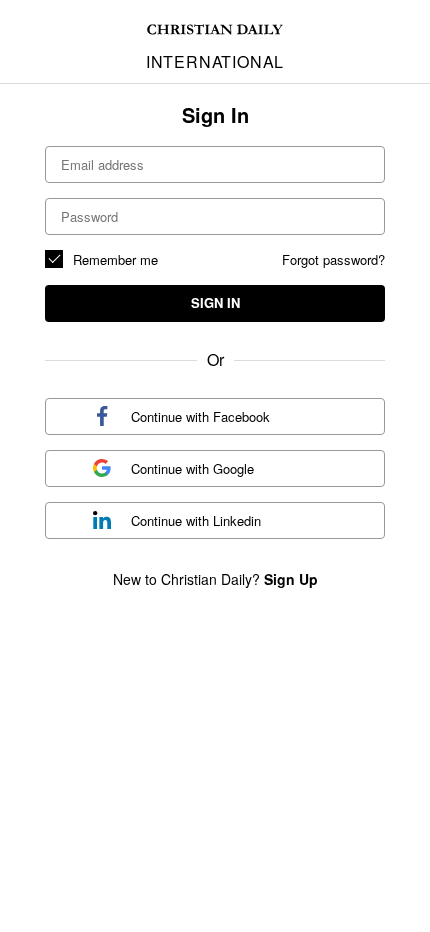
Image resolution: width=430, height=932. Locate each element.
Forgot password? (333, 259)
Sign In (215, 302)
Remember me (115, 259)
